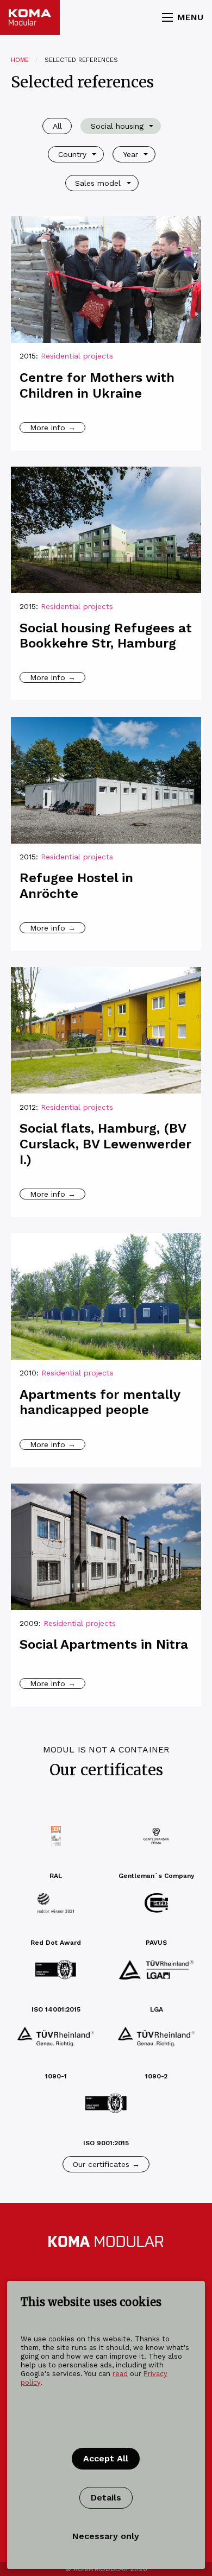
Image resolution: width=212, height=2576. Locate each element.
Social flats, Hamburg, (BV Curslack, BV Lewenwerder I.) (105, 1144)
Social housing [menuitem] (117, 126)
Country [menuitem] (72, 154)
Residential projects (77, 356)
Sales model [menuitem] (98, 183)
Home (20, 60)
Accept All (106, 2458)
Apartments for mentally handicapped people (100, 1402)
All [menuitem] (57, 126)
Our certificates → (106, 2164)
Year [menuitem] (130, 154)
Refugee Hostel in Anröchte (76, 886)
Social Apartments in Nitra (104, 1644)
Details (106, 2498)
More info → (53, 428)
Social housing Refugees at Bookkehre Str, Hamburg (106, 636)
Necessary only (106, 2536)
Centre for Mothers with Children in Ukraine (97, 385)
